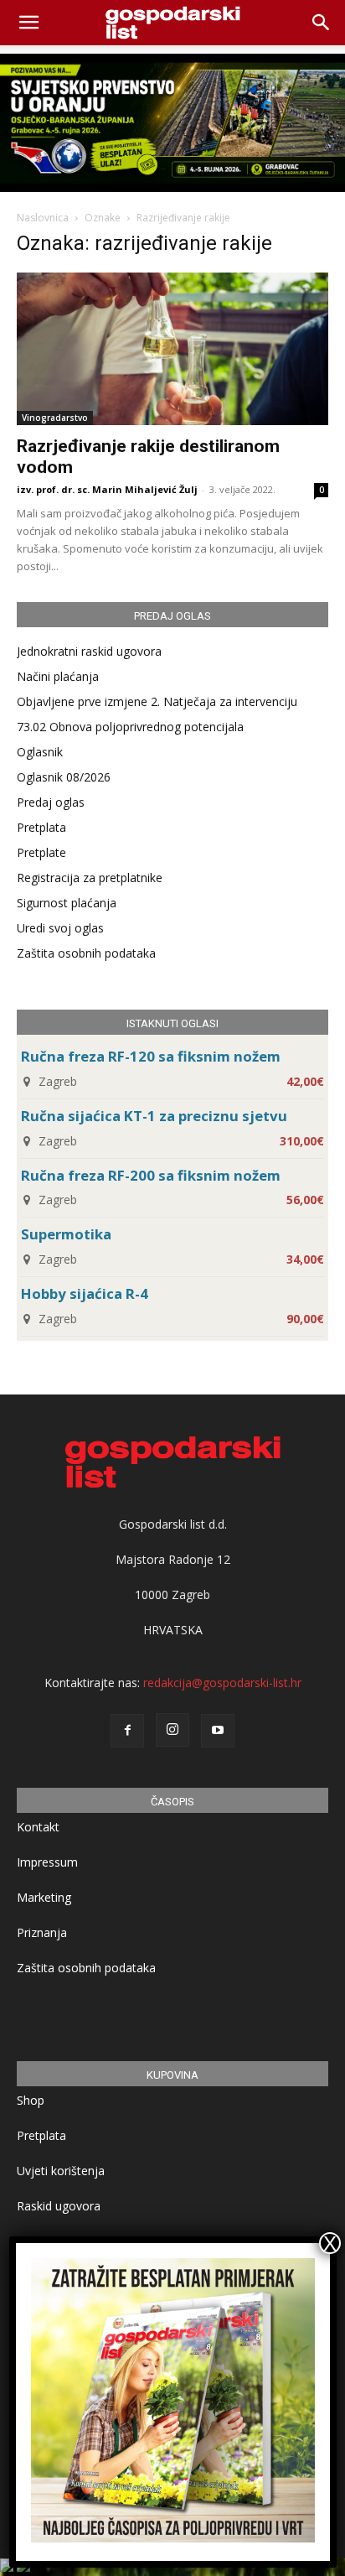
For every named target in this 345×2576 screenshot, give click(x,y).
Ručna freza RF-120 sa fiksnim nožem (151, 1056)
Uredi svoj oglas (60, 928)
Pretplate (41, 852)
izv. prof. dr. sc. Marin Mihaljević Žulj (107, 489)
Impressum (47, 1862)
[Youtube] (218, 1731)
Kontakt (38, 1827)
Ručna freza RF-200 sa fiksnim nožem (151, 1175)
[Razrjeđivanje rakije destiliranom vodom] (172, 349)
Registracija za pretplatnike (90, 878)
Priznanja (42, 1932)
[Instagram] (172, 1730)
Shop (31, 2100)
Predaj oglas (51, 802)
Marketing (44, 1897)
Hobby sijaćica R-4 (85, 1293)
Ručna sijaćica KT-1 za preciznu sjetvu (154, 1116)
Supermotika (66, 1234)
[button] (322, 23)
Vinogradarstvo (55, 418)
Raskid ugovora (59, 2206)
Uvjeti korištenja (61, 2171)
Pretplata (41, 827)
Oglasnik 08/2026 (64, 777)
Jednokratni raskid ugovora (89, 651)
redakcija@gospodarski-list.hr (222, 1683)
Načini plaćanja (58, 676)
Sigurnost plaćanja (67, 903)
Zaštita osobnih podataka (86, 953)
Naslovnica (43, 218)
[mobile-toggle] (28, 23)
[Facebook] (127, 1731)
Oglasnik (40, 752)
